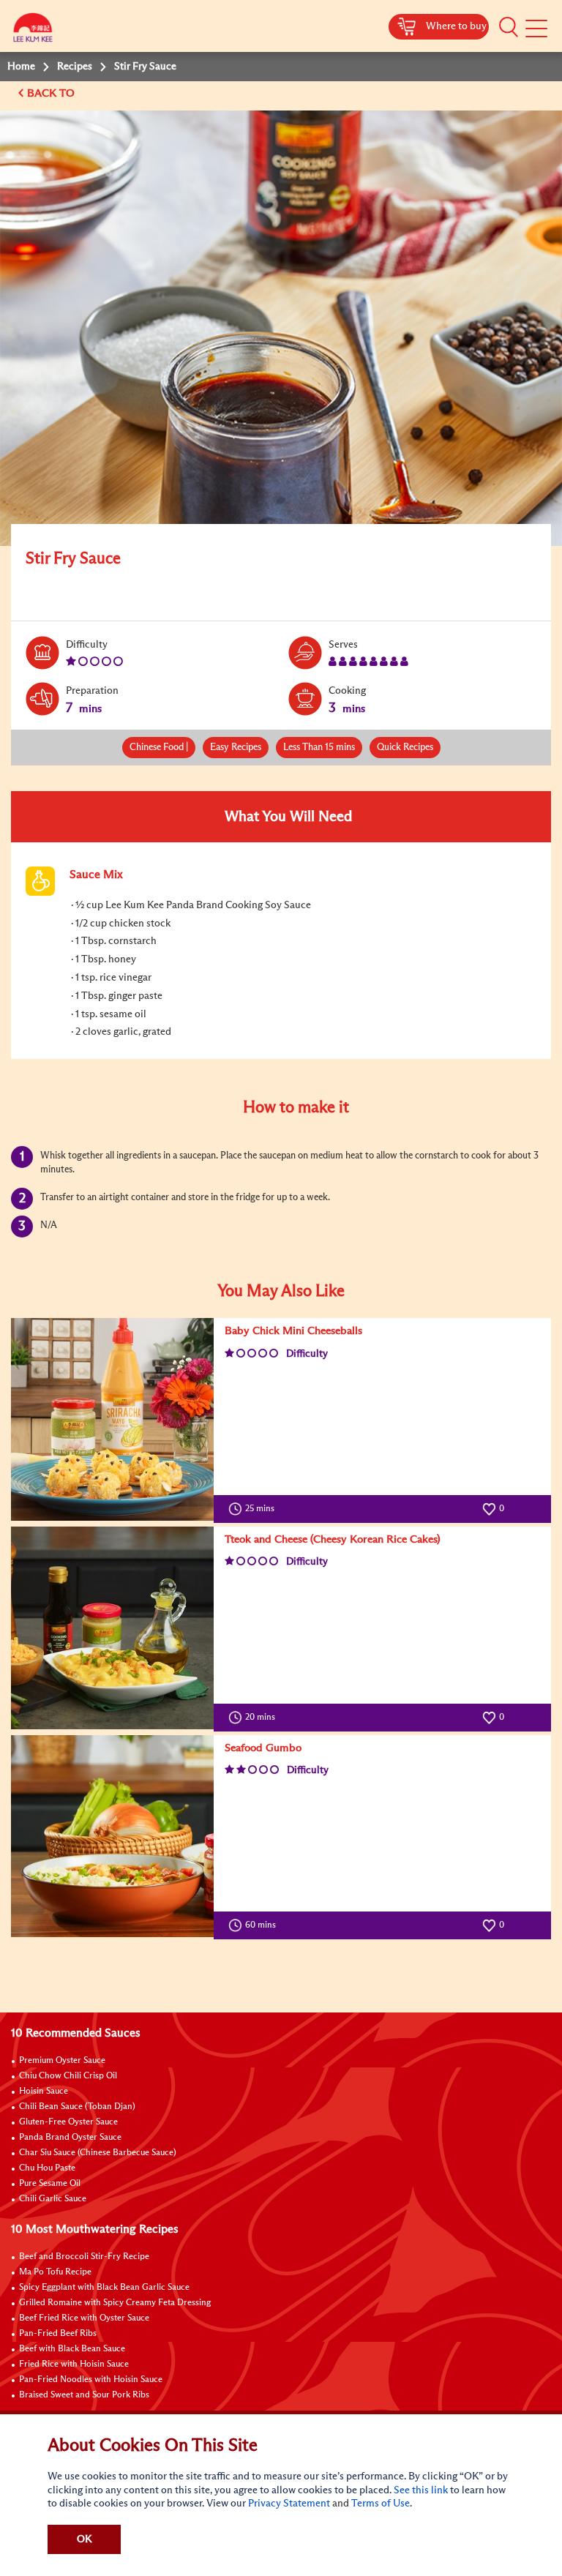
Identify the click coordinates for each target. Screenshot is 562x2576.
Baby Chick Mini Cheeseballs (293, 1331)
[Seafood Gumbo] (112, 1836)
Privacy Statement (289, 2504)
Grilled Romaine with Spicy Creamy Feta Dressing (115, 2303)
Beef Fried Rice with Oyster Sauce (84, 2318)
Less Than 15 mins (319, 748)
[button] (509, 27)
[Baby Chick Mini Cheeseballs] (112, 1419)
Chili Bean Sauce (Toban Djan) (77, 2107)
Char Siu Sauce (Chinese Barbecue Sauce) (98, 2153)
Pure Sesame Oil (50, 2184)
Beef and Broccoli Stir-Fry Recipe (84, 2257)
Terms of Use (381, 2504)
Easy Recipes (236, 748)
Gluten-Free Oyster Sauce (68, 2122)
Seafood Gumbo (263, 1748)
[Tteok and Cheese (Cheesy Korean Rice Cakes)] (112, 1628)
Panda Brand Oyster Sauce (70, 2138)
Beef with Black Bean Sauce (72, 2349)
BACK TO (52, 93)
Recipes (75, 67)
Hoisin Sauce (44, 2092)
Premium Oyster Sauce (62, 2061)
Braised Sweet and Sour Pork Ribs (84, 2395)
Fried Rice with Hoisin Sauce (74, 2365)
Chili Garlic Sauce (53, 2199)
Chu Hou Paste (47, 2168)
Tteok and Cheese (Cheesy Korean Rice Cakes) (333, 1539)
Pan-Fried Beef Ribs (58, 2334)
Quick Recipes (405, 748)
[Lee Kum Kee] (33, 31)
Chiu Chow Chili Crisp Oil (68, 2076)
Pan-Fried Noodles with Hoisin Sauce (91, 2380)
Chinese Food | (159, 748)
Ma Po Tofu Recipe (55, 2272)
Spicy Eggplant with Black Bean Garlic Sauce (104, 2288)
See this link (421, 2490)
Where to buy (456, 26)
